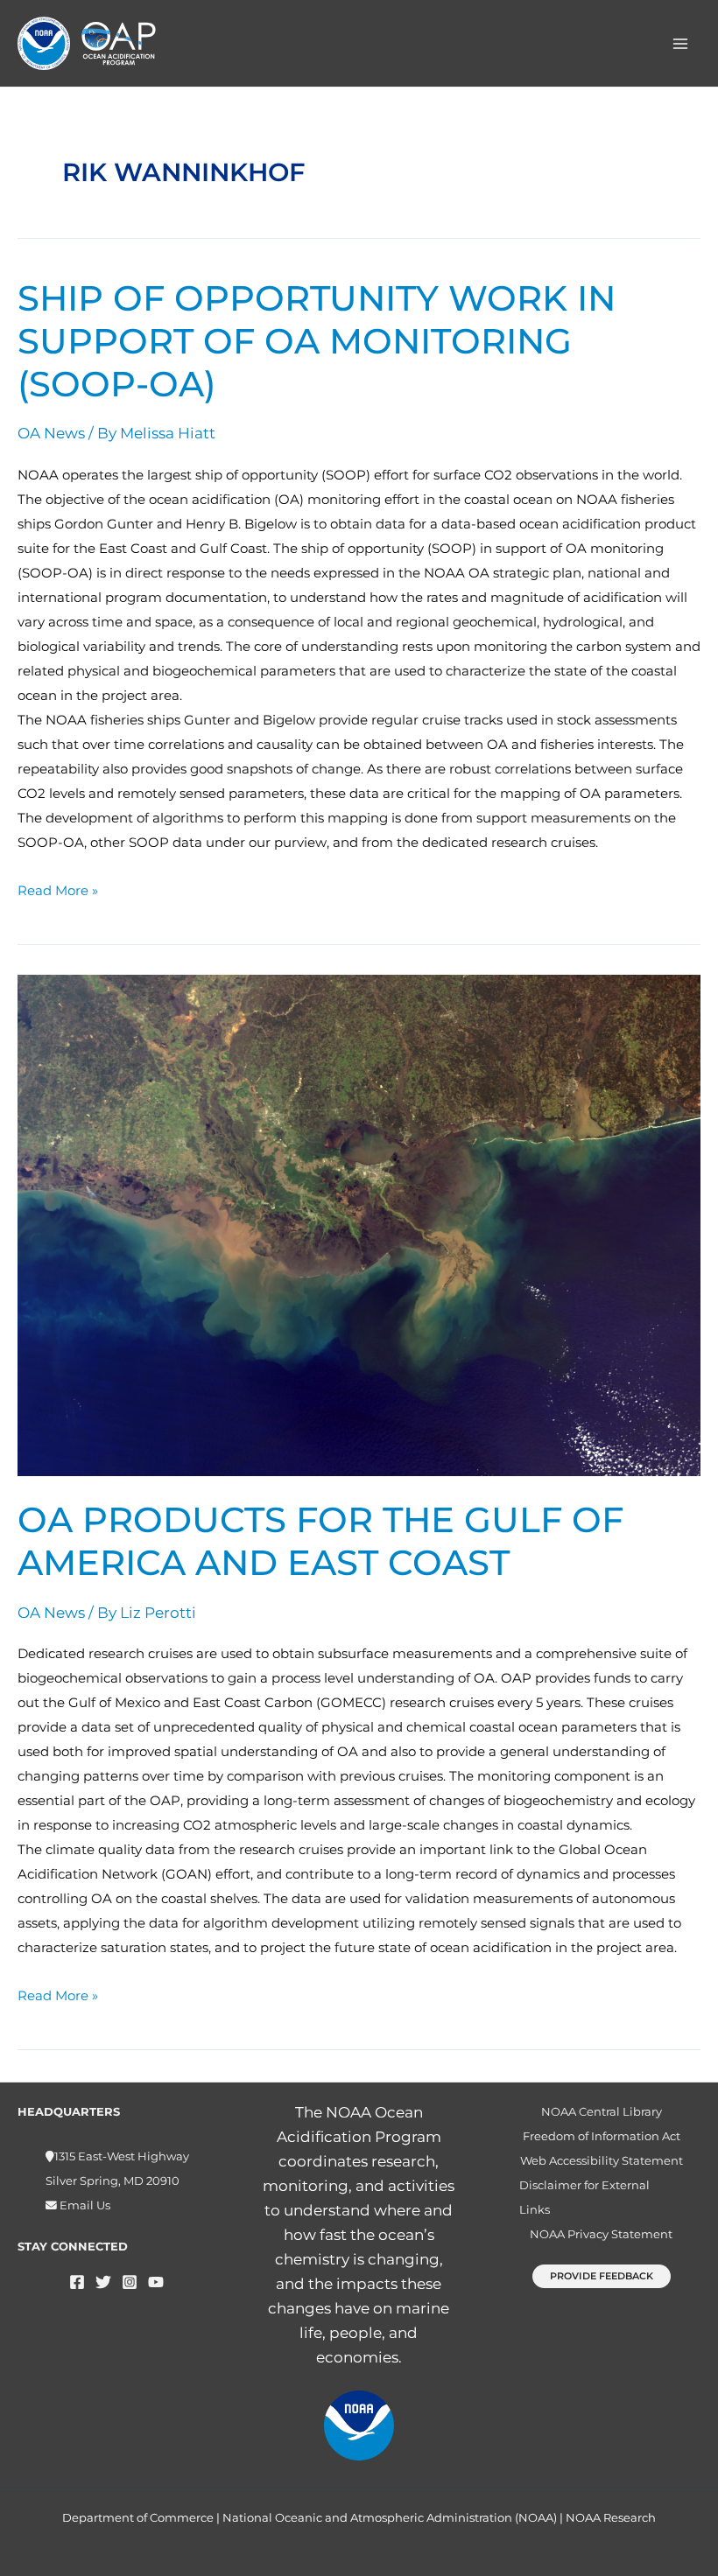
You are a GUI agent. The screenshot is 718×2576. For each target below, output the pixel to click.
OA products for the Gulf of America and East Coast (320, 1541)
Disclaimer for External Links (584, 2198)
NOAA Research (611, 2517)
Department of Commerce (138, 2517)
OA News (51, 433)
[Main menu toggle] (681, 44)
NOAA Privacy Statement (601, 2234)
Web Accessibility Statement (602, 2161)
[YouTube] (156, 2282)
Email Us (84, 2205)
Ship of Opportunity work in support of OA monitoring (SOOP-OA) (317, 341)
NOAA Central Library (602, 2112)
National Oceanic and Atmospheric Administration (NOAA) (390, 2517)
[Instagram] (130, 2282)
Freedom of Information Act (602, 2136)
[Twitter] (103, 2282)
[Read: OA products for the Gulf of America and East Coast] (359, 1224)
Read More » (58, 889)
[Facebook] (77, 2282)
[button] (602, 2276)
